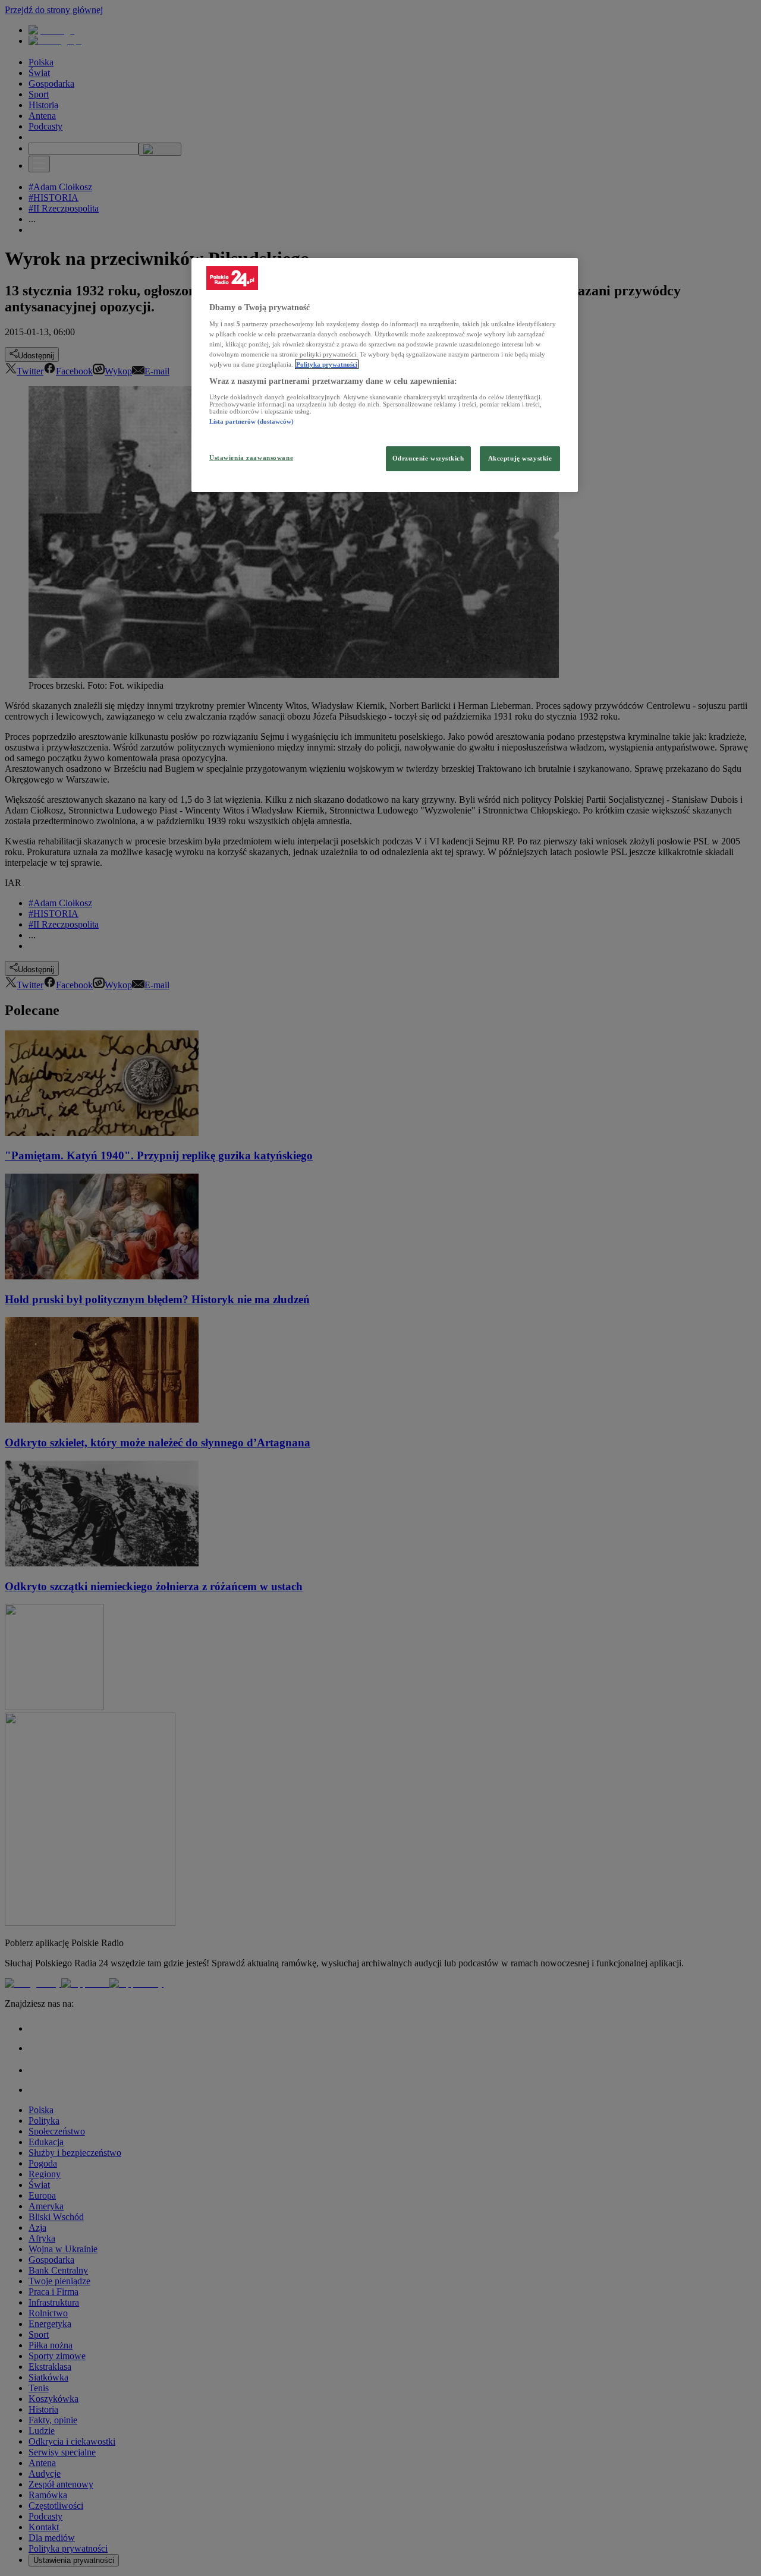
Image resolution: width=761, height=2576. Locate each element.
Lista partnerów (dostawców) (251, 421)
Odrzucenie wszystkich (428, 458)
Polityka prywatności (327, 364)
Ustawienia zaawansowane (251, 458)
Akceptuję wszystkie (520, 458)
